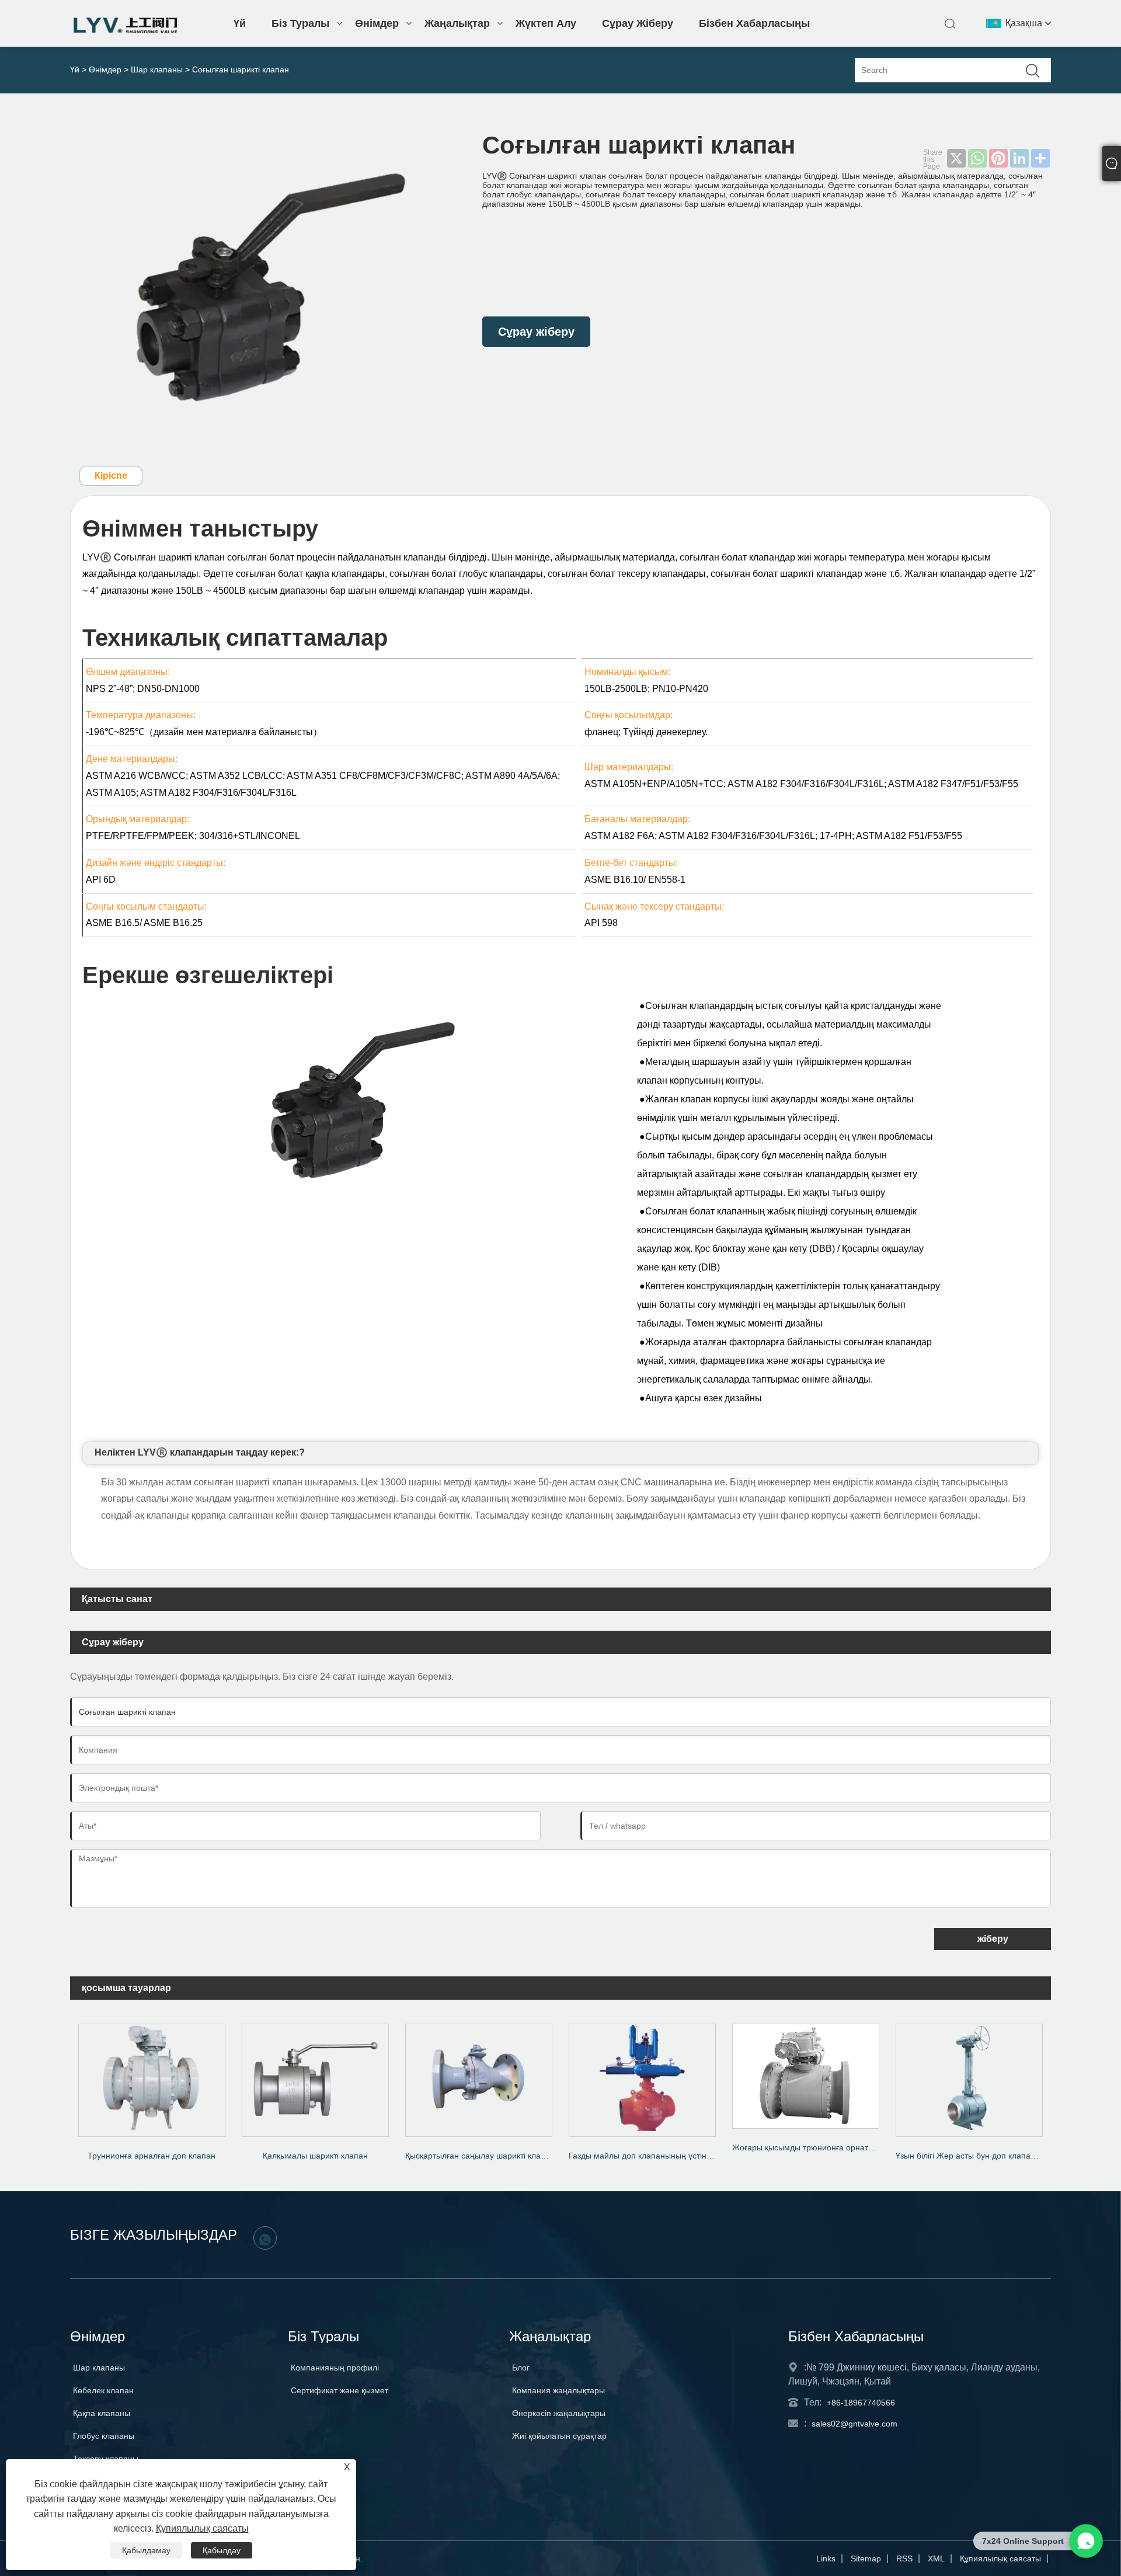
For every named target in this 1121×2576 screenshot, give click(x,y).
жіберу (993, 1939)
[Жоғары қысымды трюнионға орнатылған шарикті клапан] (806, 2072)
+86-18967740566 (861, 2403)
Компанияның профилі (335, 2368)
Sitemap (866, 2558)
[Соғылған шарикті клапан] (266, 282)
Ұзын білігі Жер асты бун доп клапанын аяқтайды (973, 2156)
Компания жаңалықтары (558, 2390)
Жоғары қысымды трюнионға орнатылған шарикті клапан (810, 2147)
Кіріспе (111, 476)
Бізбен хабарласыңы (754, 23)
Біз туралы (300, 23)
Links (826, 2558)
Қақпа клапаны (102, 2413)
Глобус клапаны (104, 2436)
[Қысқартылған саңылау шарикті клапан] (479, 2076)
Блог (521, 2368)
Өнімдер (377, 23)
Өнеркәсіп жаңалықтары (559, 2413)
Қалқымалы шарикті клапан (315, 2156)
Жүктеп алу (546, 23)
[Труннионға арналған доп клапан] (152, 2076)
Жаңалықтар (457, 23)
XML (936, 2558)
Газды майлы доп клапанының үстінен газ (646, 2156)
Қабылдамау (146, 2550)
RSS (904, 2558)
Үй (240, 23)
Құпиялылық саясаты (1000, 2558)
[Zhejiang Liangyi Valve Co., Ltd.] (126, 30)
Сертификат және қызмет (340, 2390)
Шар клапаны (157, 69)
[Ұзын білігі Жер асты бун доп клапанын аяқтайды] (969, 2076)
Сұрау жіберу (638, 23)
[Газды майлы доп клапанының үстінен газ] (642, 2076)
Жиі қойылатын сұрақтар (559, 2436)
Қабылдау (222, 2550)
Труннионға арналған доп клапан (152, 2156)
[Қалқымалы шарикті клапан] (315, 2076)
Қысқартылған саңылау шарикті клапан (480, 2156)
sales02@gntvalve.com (854, 2424)
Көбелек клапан (103, 2390)
